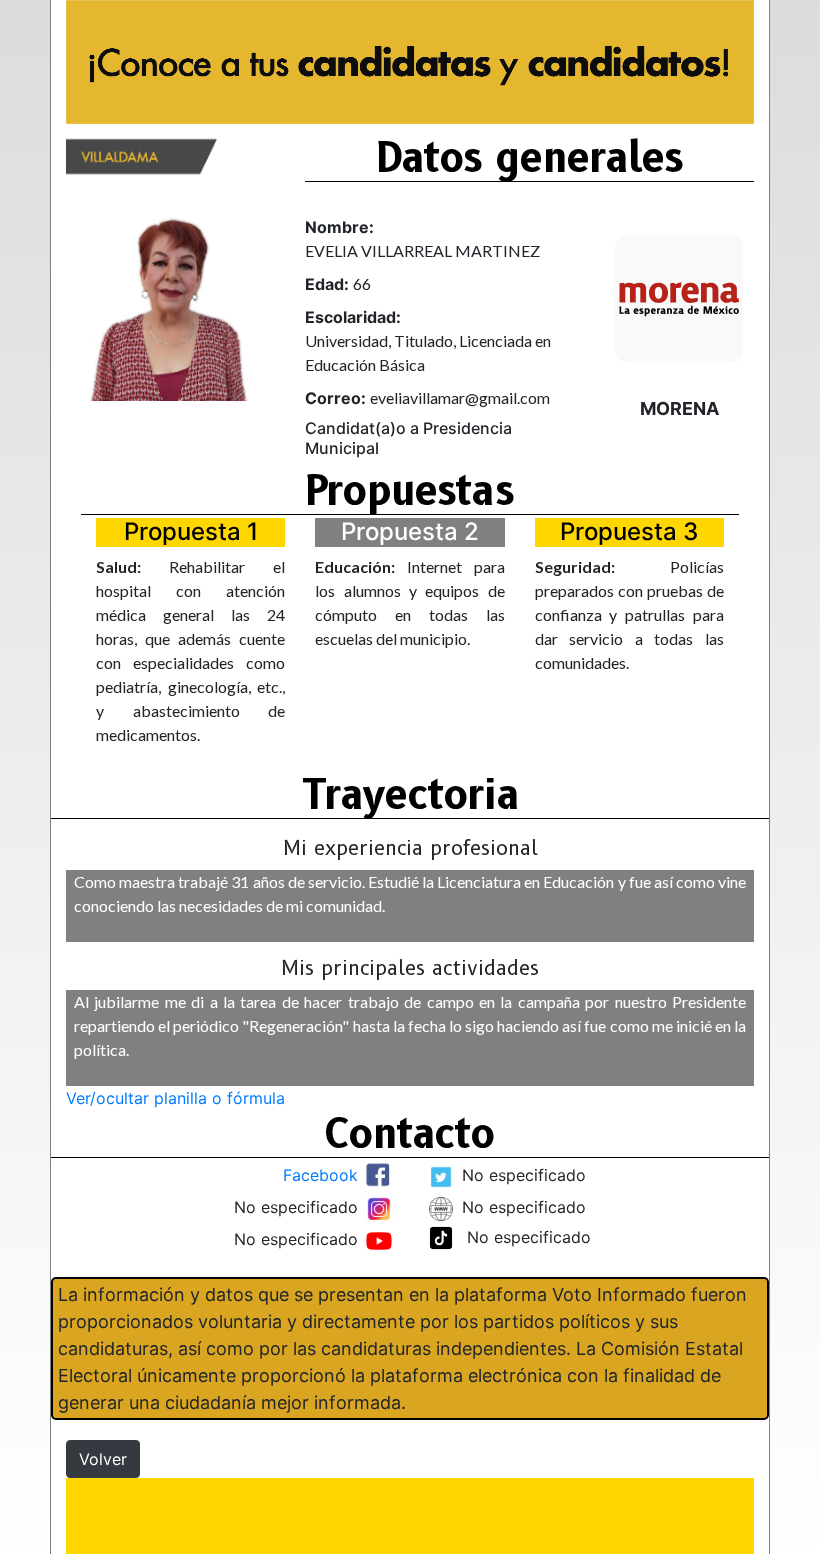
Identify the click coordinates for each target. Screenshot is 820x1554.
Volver (103, 1459)
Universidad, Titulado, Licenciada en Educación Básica (428, 352)
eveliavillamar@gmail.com (460, 397)
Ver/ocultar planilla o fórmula (175, 1098)
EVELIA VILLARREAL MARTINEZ (422, 250)
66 (362, 283)
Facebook (320, 1175)
